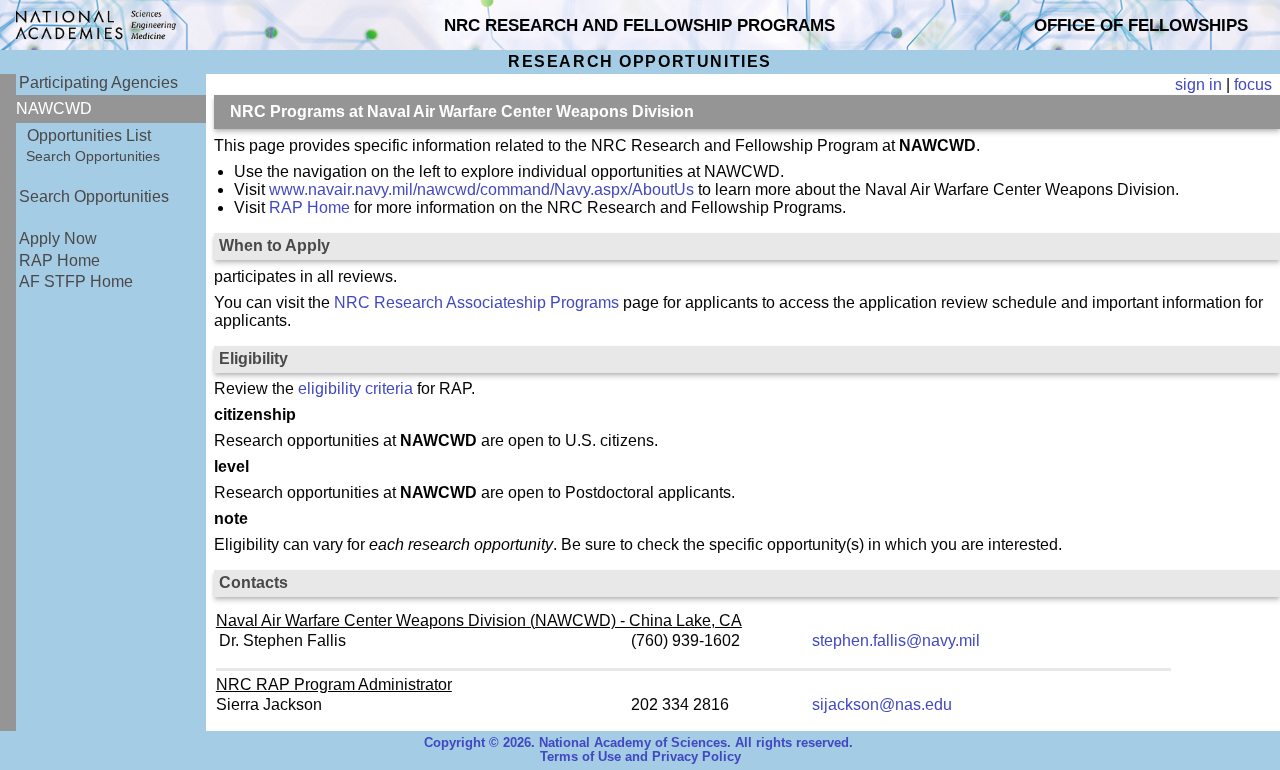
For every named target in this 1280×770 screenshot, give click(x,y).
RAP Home (59, 260)
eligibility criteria (355, 388)
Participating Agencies (98, 82)
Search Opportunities (93, 156)
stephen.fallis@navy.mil (896, 640)
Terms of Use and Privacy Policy (640, 757)
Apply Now (58, 238)
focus (1253, 84)
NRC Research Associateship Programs (476, 302)
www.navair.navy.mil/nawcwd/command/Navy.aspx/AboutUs (481, 189)
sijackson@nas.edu (882, 704)
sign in (1198, 84)
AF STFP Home (76, 281)
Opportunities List (89, 135)
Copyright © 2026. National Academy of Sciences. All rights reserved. (638, 743)
